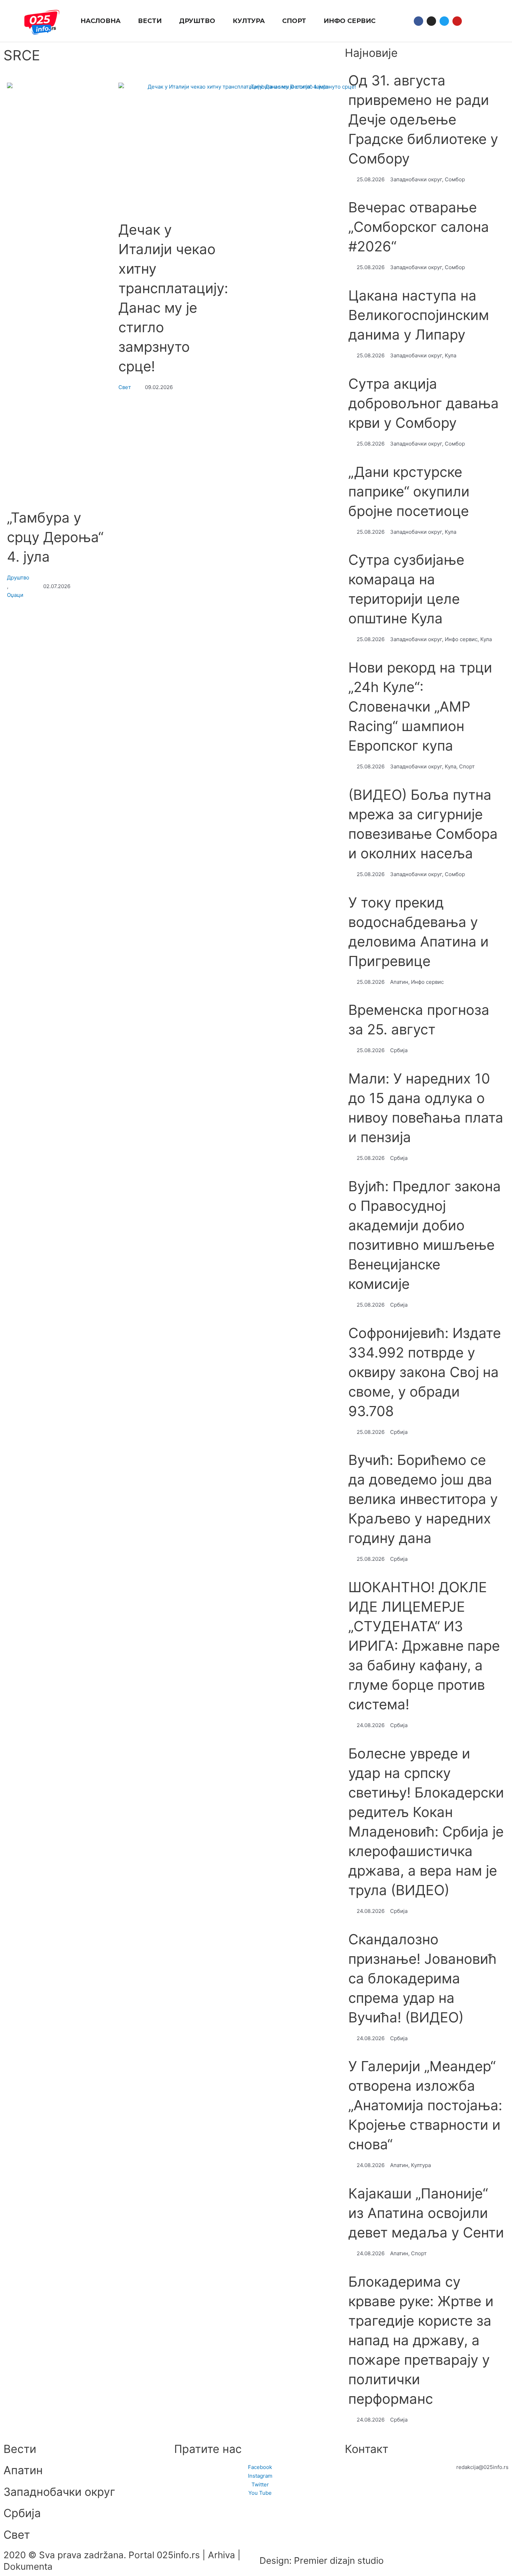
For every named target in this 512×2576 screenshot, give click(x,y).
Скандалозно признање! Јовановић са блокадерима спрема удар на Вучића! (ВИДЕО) (422, 1978)
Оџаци (15, 595)
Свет (125, 387)
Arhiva (222, 2555)
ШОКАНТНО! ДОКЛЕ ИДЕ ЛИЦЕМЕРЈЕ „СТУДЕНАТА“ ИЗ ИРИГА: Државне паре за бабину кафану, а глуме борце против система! (424, 1646)
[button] (474, 21)
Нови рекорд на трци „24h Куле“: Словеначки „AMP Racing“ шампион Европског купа (420, 706)
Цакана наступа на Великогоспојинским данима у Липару (419, 315)
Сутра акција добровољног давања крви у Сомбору (424, 403)
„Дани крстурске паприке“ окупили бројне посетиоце (409, 491)
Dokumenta (28, 2566)
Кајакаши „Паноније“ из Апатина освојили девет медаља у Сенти (426, 2213)
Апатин (23, 2470)
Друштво (18, 577)
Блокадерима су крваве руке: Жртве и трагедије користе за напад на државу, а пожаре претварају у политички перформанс (421, 2340)
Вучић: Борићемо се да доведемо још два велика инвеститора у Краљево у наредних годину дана (423, 1499)
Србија (22, 2513)
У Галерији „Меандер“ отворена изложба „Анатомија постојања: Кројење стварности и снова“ (425, 2105)
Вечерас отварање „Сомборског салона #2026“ (419, 227)
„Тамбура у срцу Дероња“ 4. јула (55, 537)
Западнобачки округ (59, 2492)
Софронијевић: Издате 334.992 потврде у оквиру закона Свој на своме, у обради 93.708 (425, 1372)
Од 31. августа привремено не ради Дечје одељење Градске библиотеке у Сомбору (423, 119)
